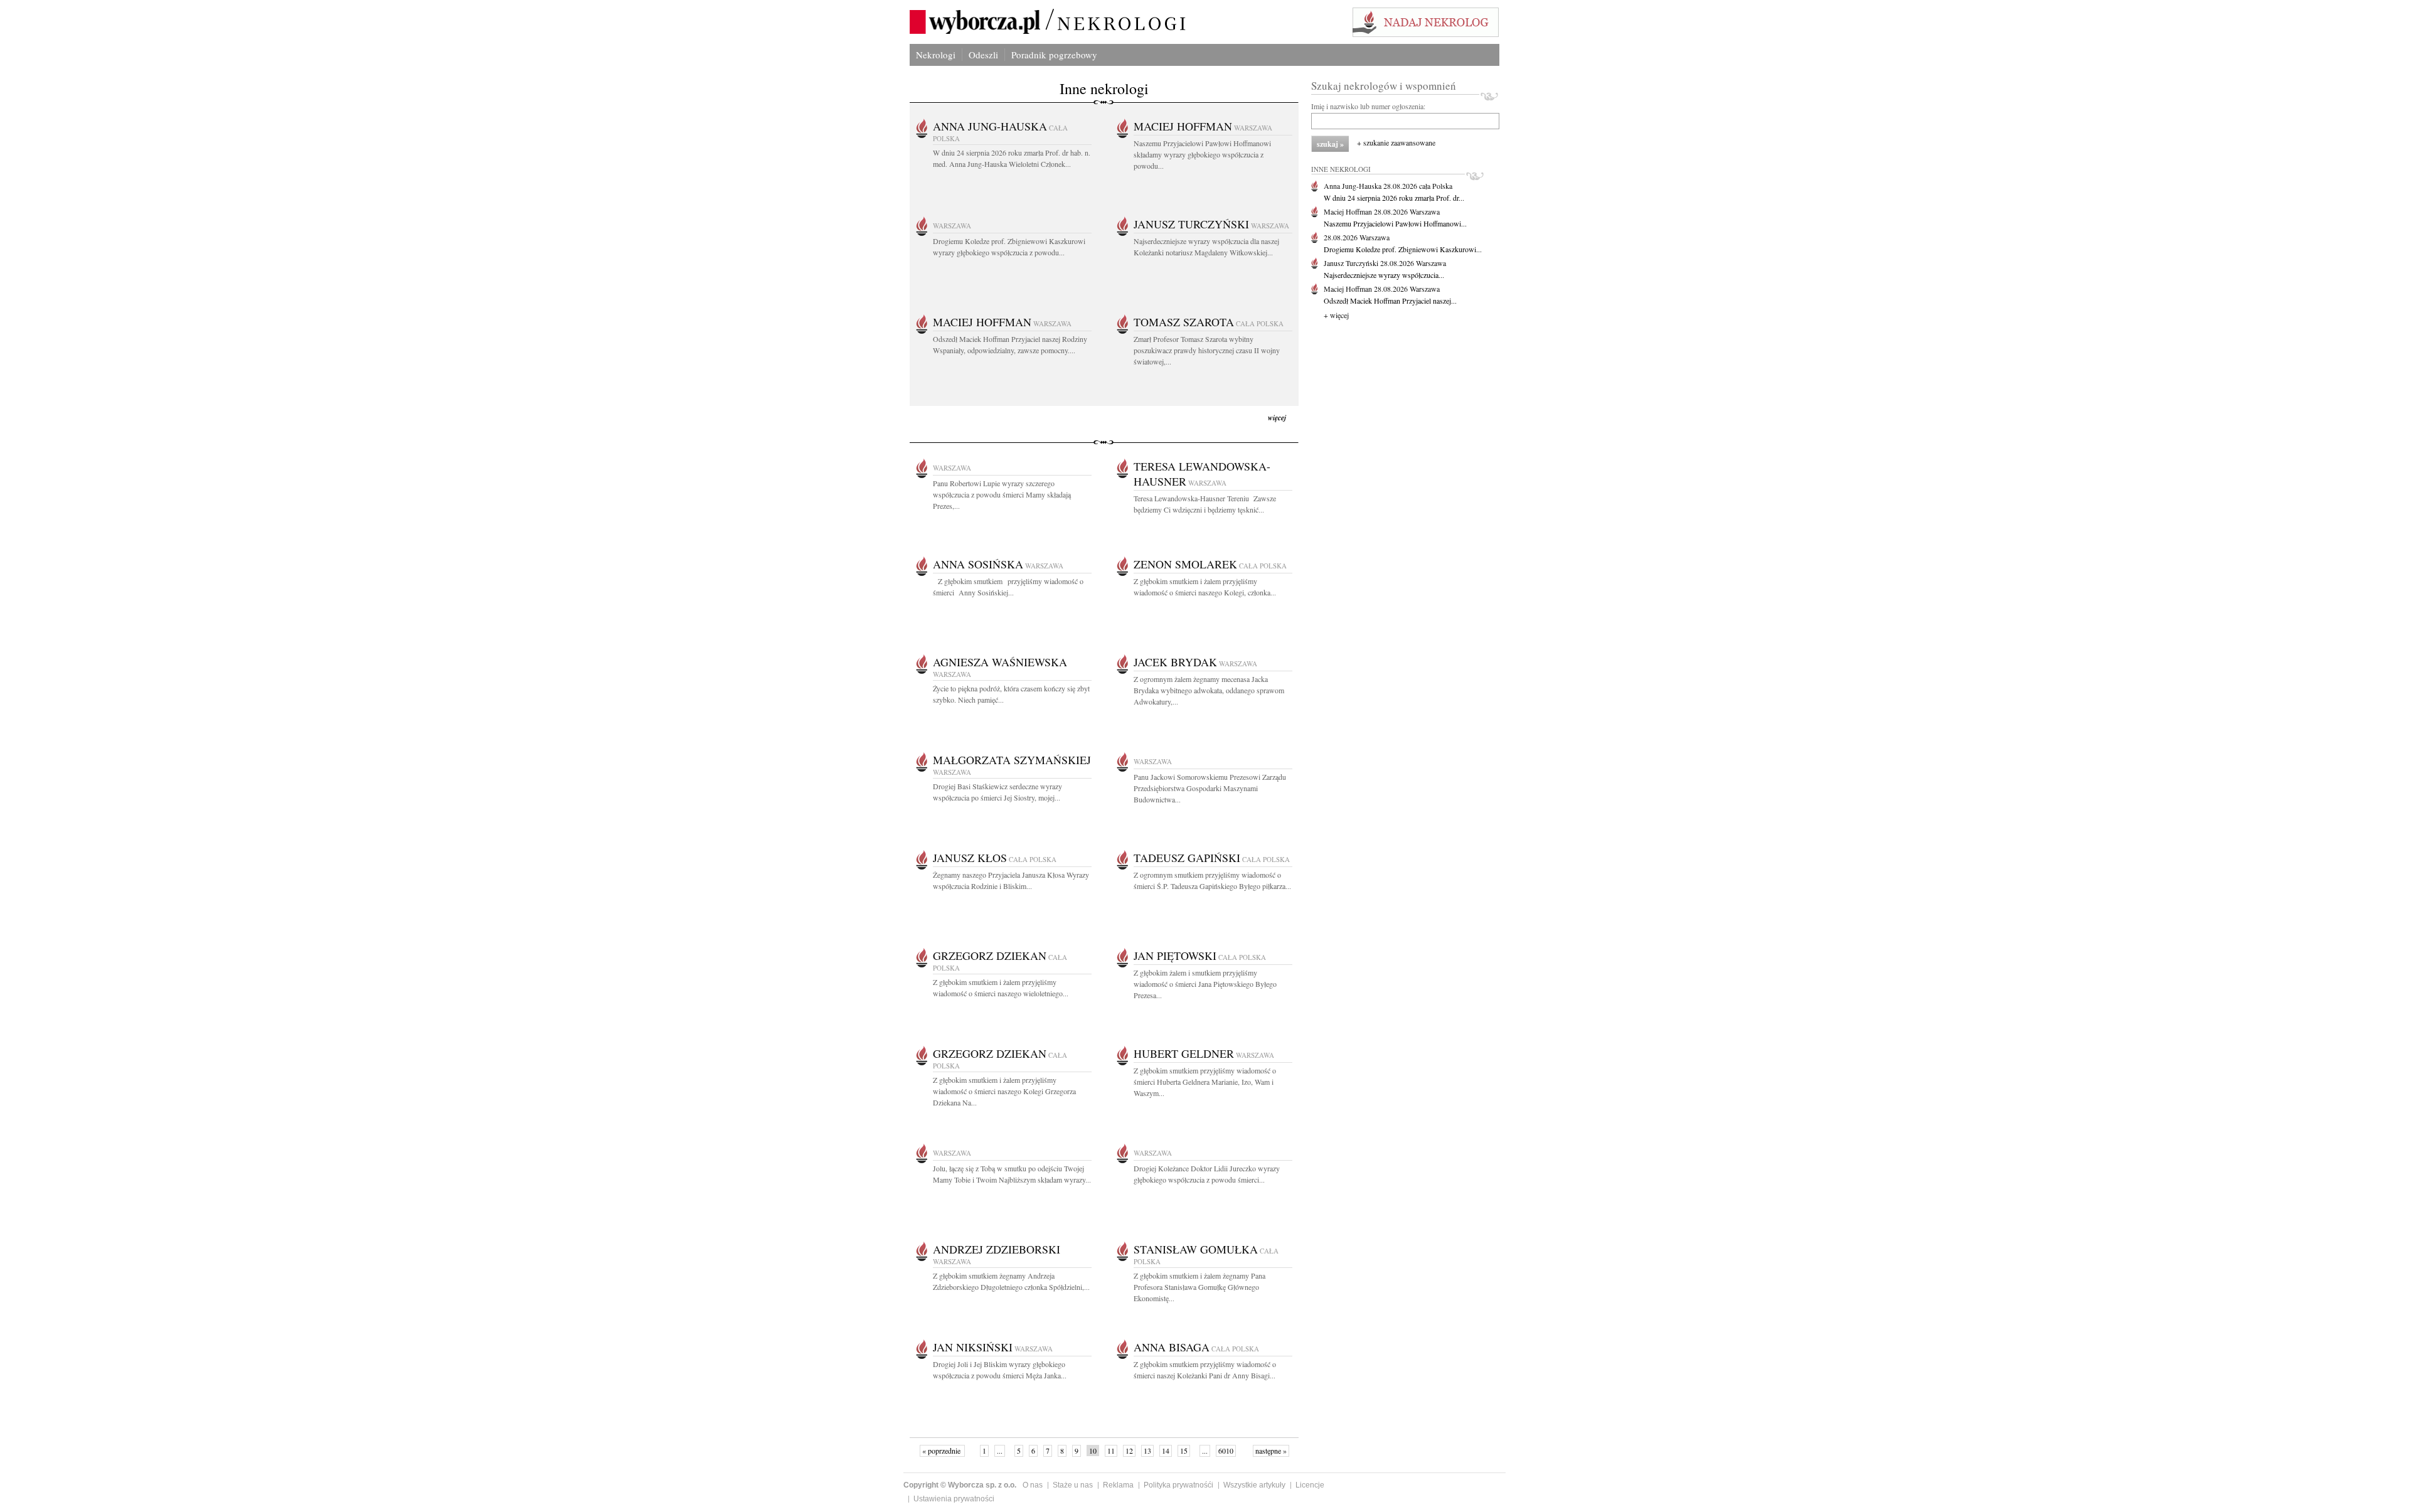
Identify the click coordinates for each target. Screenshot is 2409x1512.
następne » (1271, 1451)
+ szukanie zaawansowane (1396, 142)
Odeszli (983, 55)
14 (1166, 1451)
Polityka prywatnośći (1178, 1485)
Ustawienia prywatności (954, 1499)
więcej (1277, 418)
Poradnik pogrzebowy (1054, 55)
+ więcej (1336, 315)
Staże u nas (1073, 1485)
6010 (1226, 1451)
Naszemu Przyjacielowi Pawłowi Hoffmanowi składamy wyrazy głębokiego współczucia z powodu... (1202, 154)
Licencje (1310, 1485)
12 (1129, 1451)
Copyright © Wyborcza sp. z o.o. (960, 1485)
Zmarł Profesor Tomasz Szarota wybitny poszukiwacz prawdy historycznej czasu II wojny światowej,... (1207, 350)
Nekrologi (936, 55)
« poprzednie (942, 1451)
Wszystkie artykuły (1254, 1485)
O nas (1033, 1485)
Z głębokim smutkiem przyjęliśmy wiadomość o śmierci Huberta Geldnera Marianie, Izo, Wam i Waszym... (1205, 1082)
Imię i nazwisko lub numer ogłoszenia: (1368, 106)
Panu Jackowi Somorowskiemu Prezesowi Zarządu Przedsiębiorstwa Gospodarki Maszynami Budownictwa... (1210, 788)
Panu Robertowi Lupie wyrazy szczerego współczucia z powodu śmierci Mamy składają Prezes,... (1002, 494)
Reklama (1118, 1485)
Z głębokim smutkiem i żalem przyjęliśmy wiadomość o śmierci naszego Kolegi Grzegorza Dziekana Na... (1004, 1091)
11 (1111, 1451)
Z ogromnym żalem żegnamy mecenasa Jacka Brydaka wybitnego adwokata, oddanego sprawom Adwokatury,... (1209, 690)
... (1000, 1451)
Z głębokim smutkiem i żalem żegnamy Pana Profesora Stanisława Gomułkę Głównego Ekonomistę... (1199, 1287)
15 (1184, 1451)
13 (1147, 1451)
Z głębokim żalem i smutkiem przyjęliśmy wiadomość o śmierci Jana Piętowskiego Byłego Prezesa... (1205, 984)
